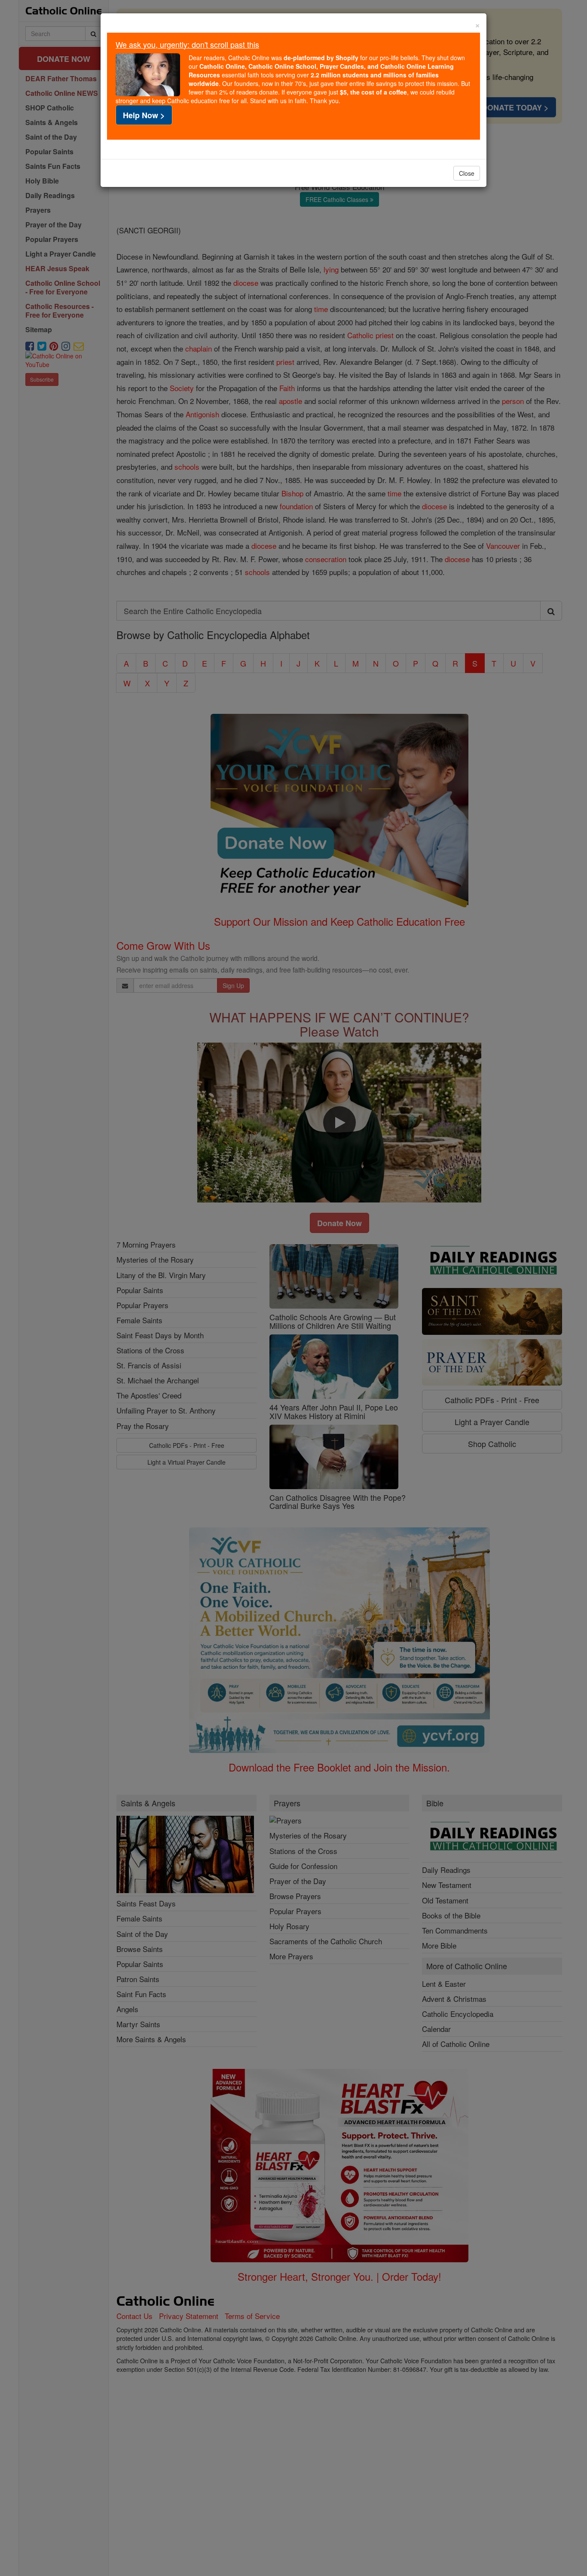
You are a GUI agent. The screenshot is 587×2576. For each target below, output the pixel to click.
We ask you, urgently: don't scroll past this (187, 44)
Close (467, 173)
